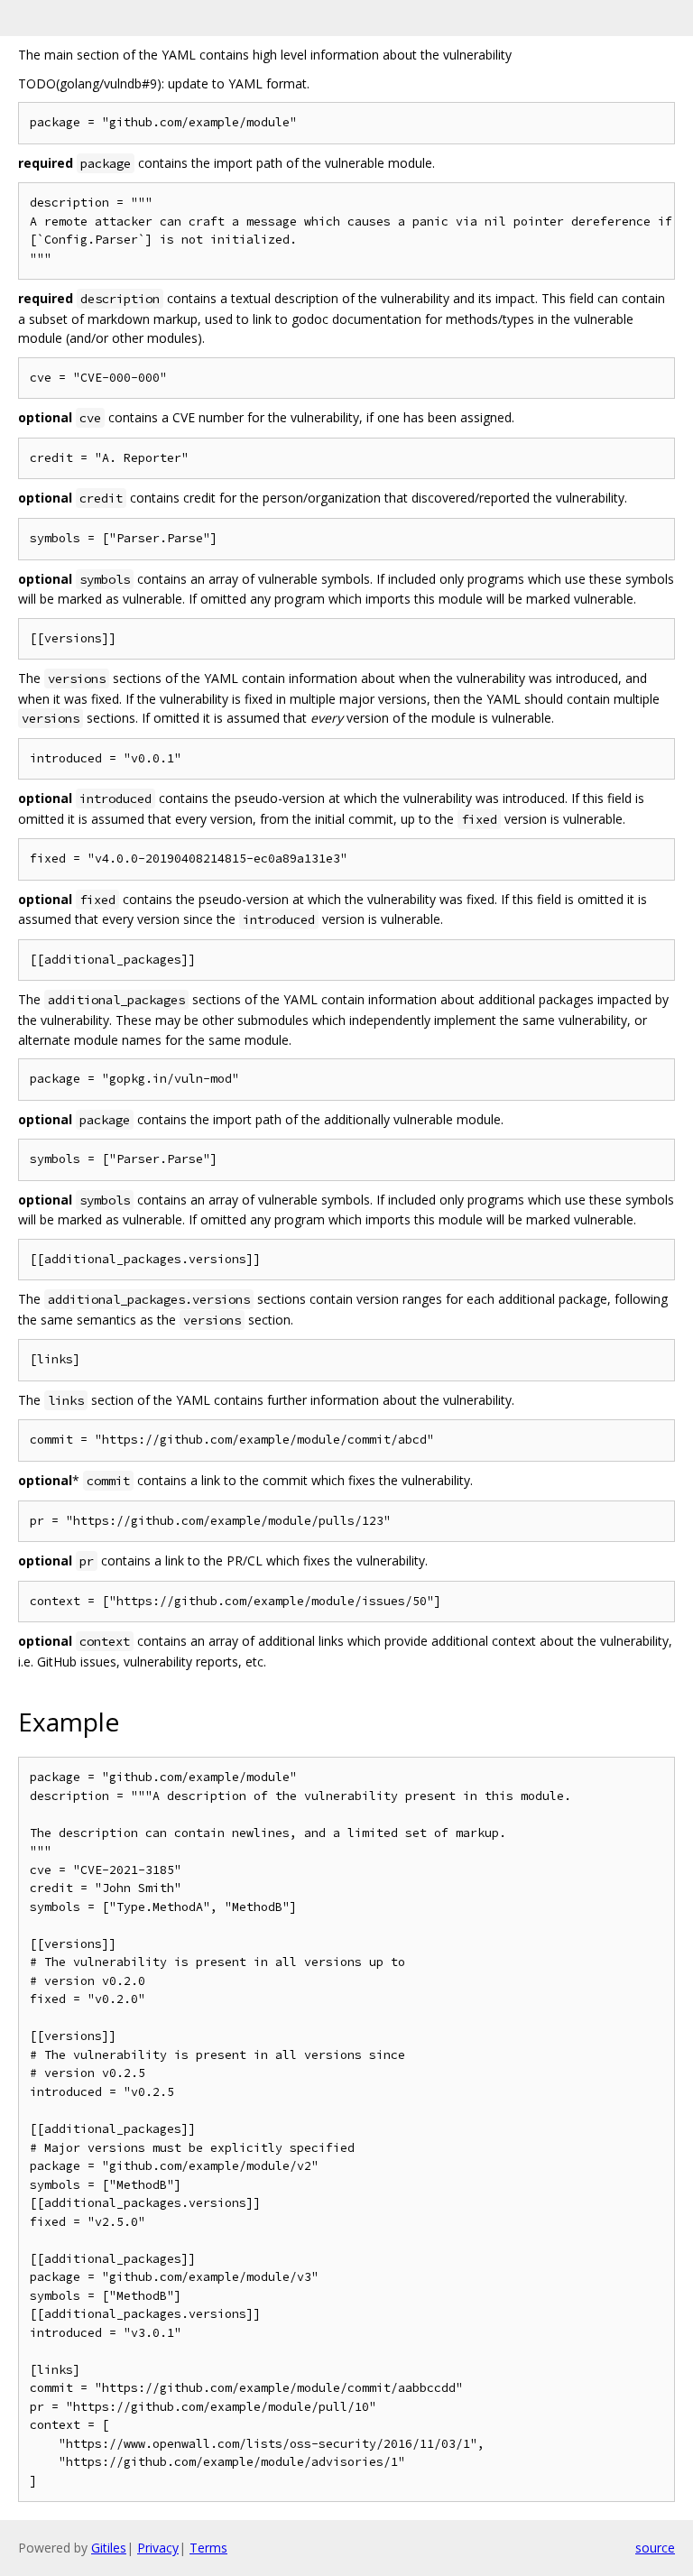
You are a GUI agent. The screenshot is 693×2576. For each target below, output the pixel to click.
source (655, 2548)
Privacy (158, 2548)
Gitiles (109, 2548)
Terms (208, 2548)
